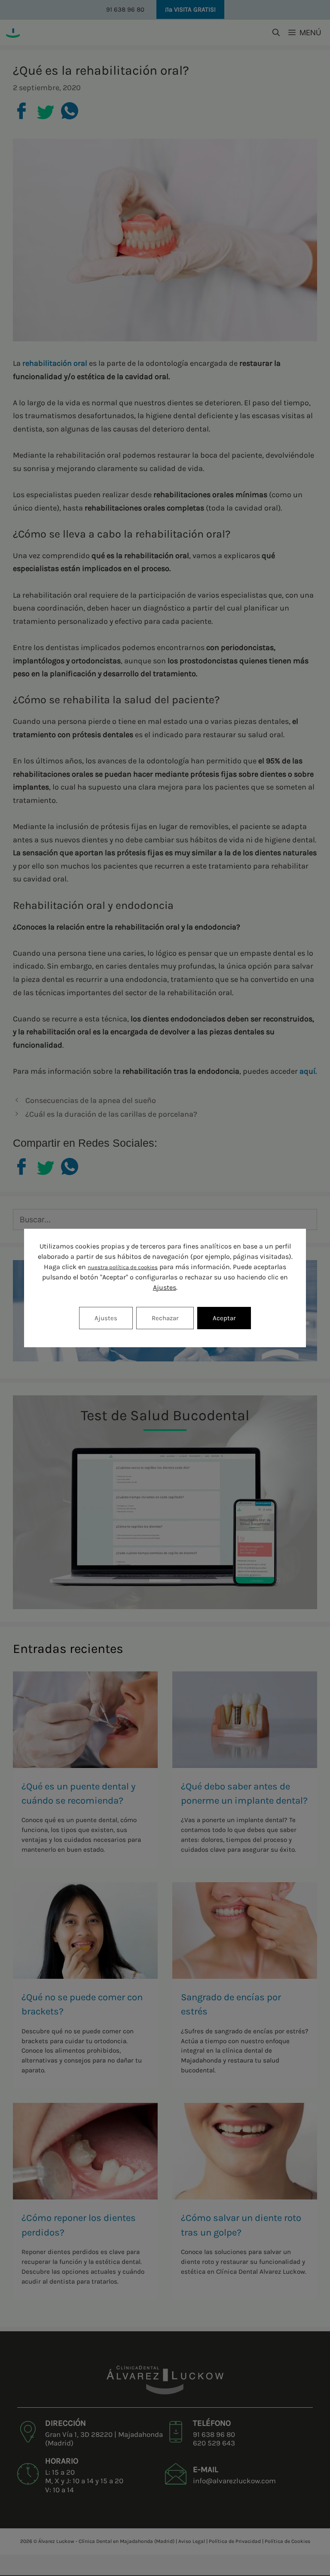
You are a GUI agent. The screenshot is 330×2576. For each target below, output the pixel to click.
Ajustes (165, 1287)
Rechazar (165, 1318)
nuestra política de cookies (123, 1267)
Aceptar (224, 1318)
